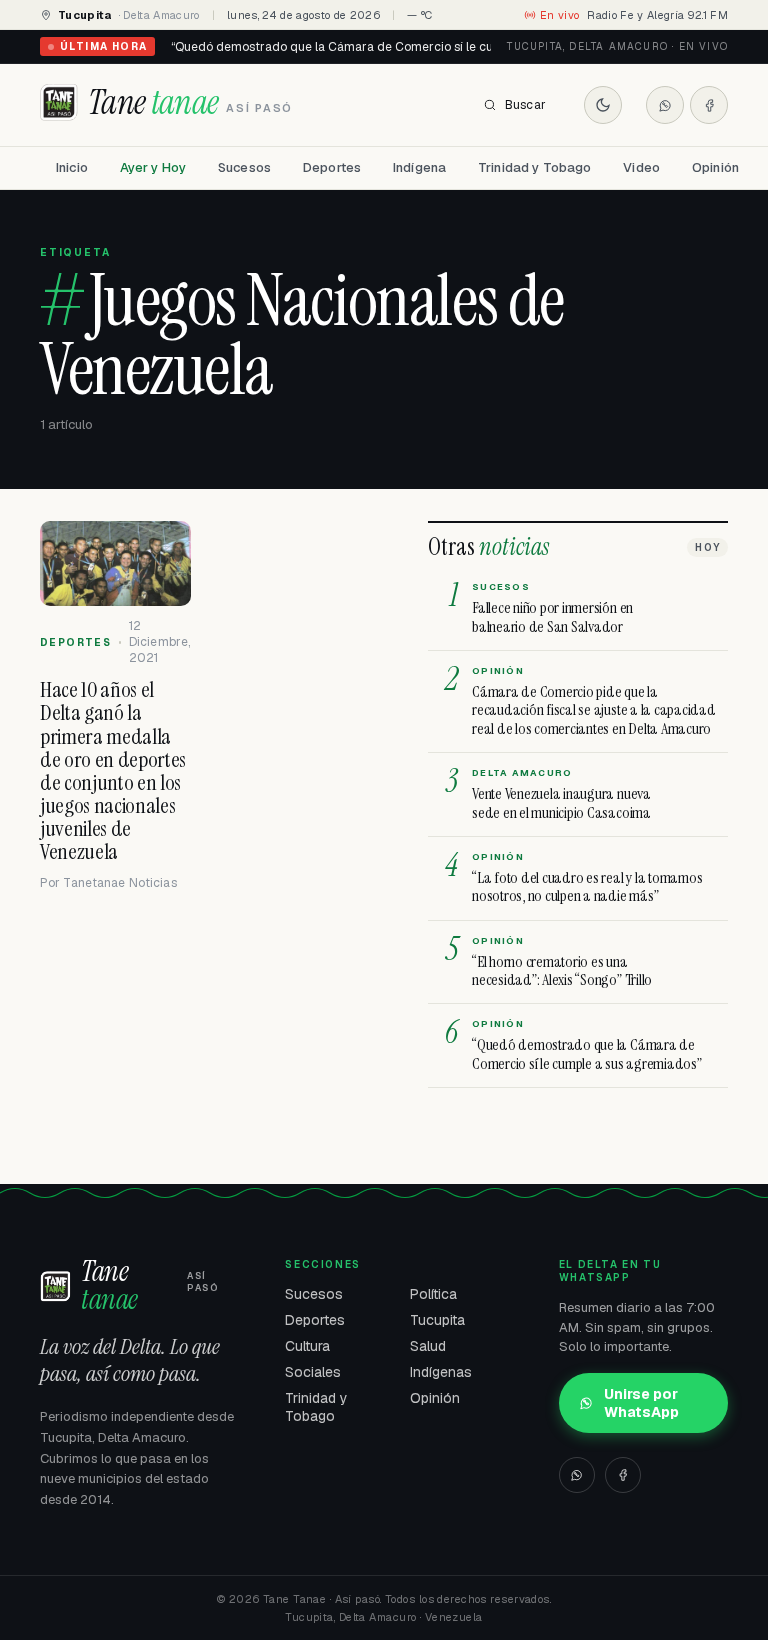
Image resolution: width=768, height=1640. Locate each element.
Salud (428, 1346)
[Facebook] (709, 105)
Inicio (72, 167)
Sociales (313, 1372)
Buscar (525, 105)
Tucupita (437, 1320)
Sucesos (244, 167)
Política (433, 1294)
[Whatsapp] (665, 105)
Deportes (332, 167)
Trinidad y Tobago (534, 167)
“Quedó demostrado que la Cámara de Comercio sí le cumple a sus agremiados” (400, 47)
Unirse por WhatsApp (641, 1403)
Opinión (715, 167)
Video (641, 167)
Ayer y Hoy (153, 167)
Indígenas (441, 1372)
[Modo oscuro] (603, 105)
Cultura (307, 1346)
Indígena (419, 167)
